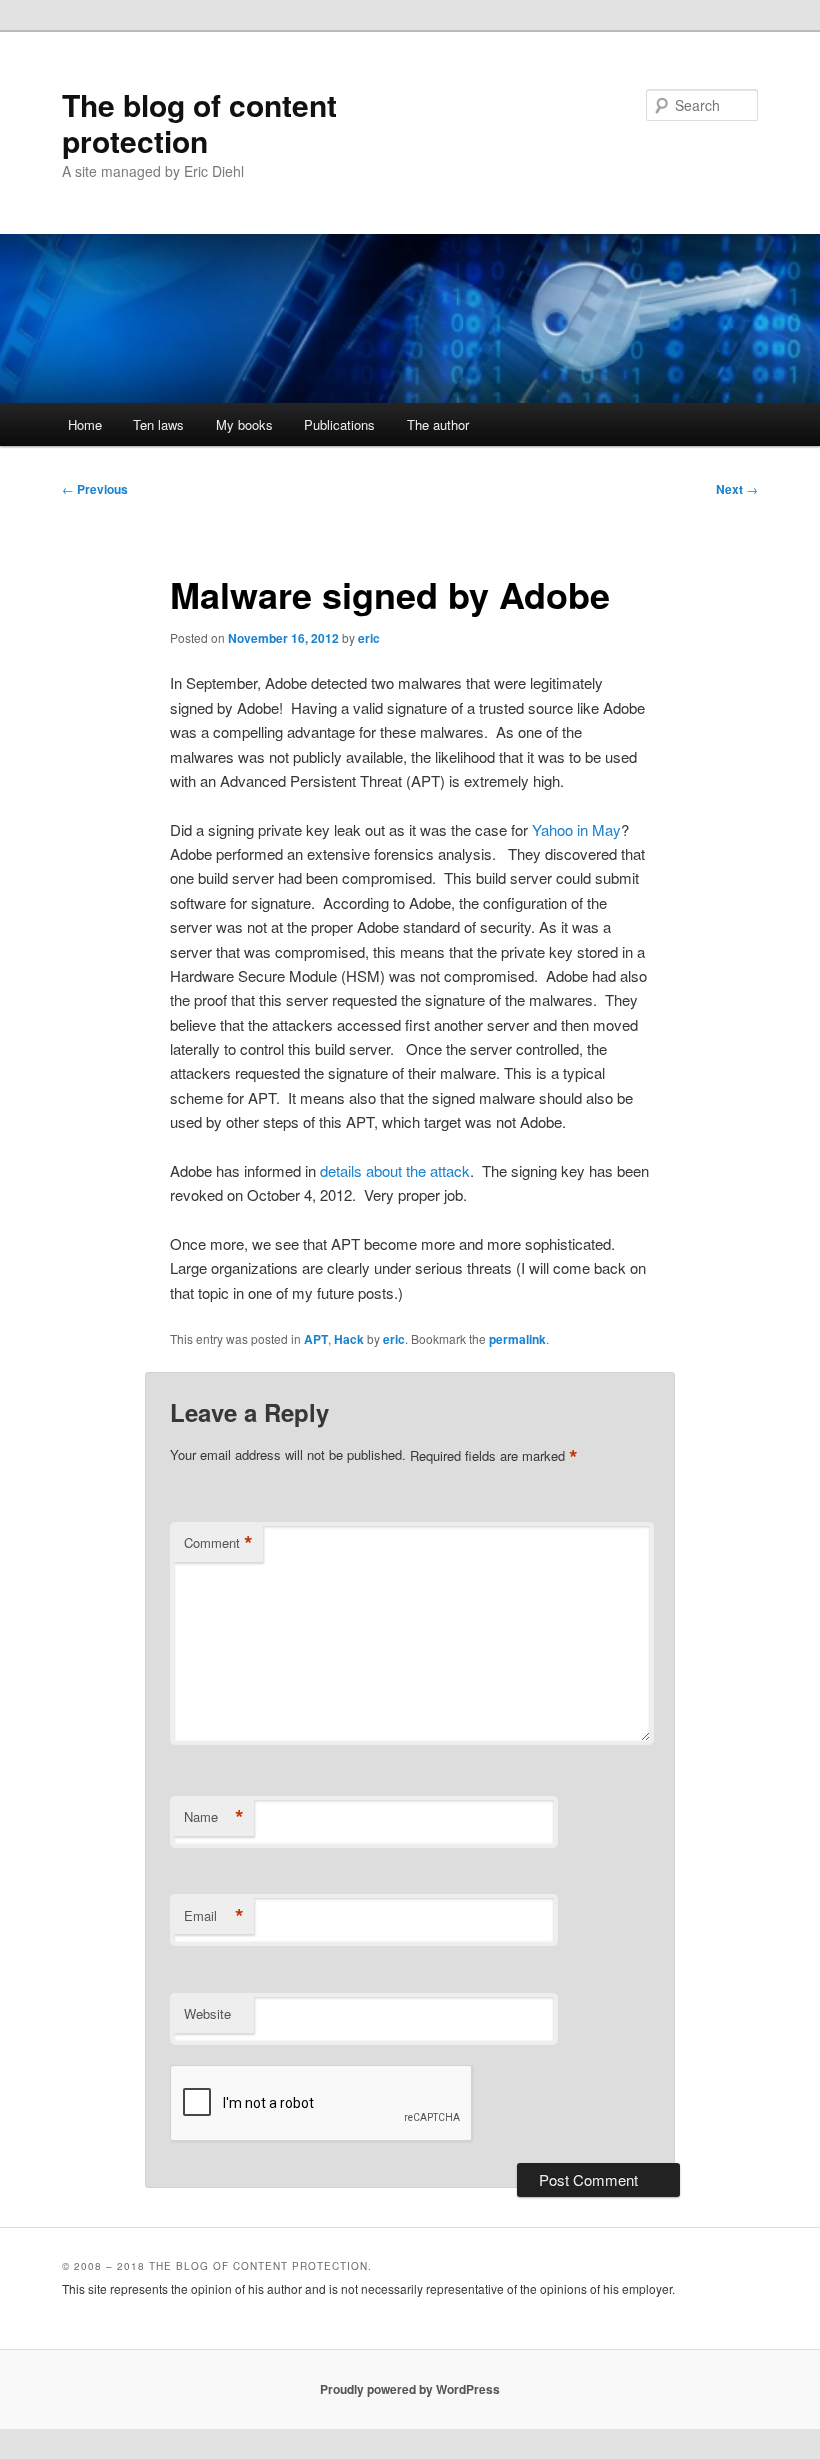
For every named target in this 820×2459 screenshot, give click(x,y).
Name (214, 1817)
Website (207, 2013)
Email (214, 1916)
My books (244, 424)
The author (438, 424)
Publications (339, 424)
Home (85, 424)
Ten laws (158, 424)
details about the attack (395, 1170)
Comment (218, 1543)
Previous (95, 489)
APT (316, 1339)
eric (369, 638)
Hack (349, 1339)
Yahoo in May (576, 829)
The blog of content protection (199, 122)
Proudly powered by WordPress (410, 2389)
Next (737, 489)
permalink (517, 1339)
